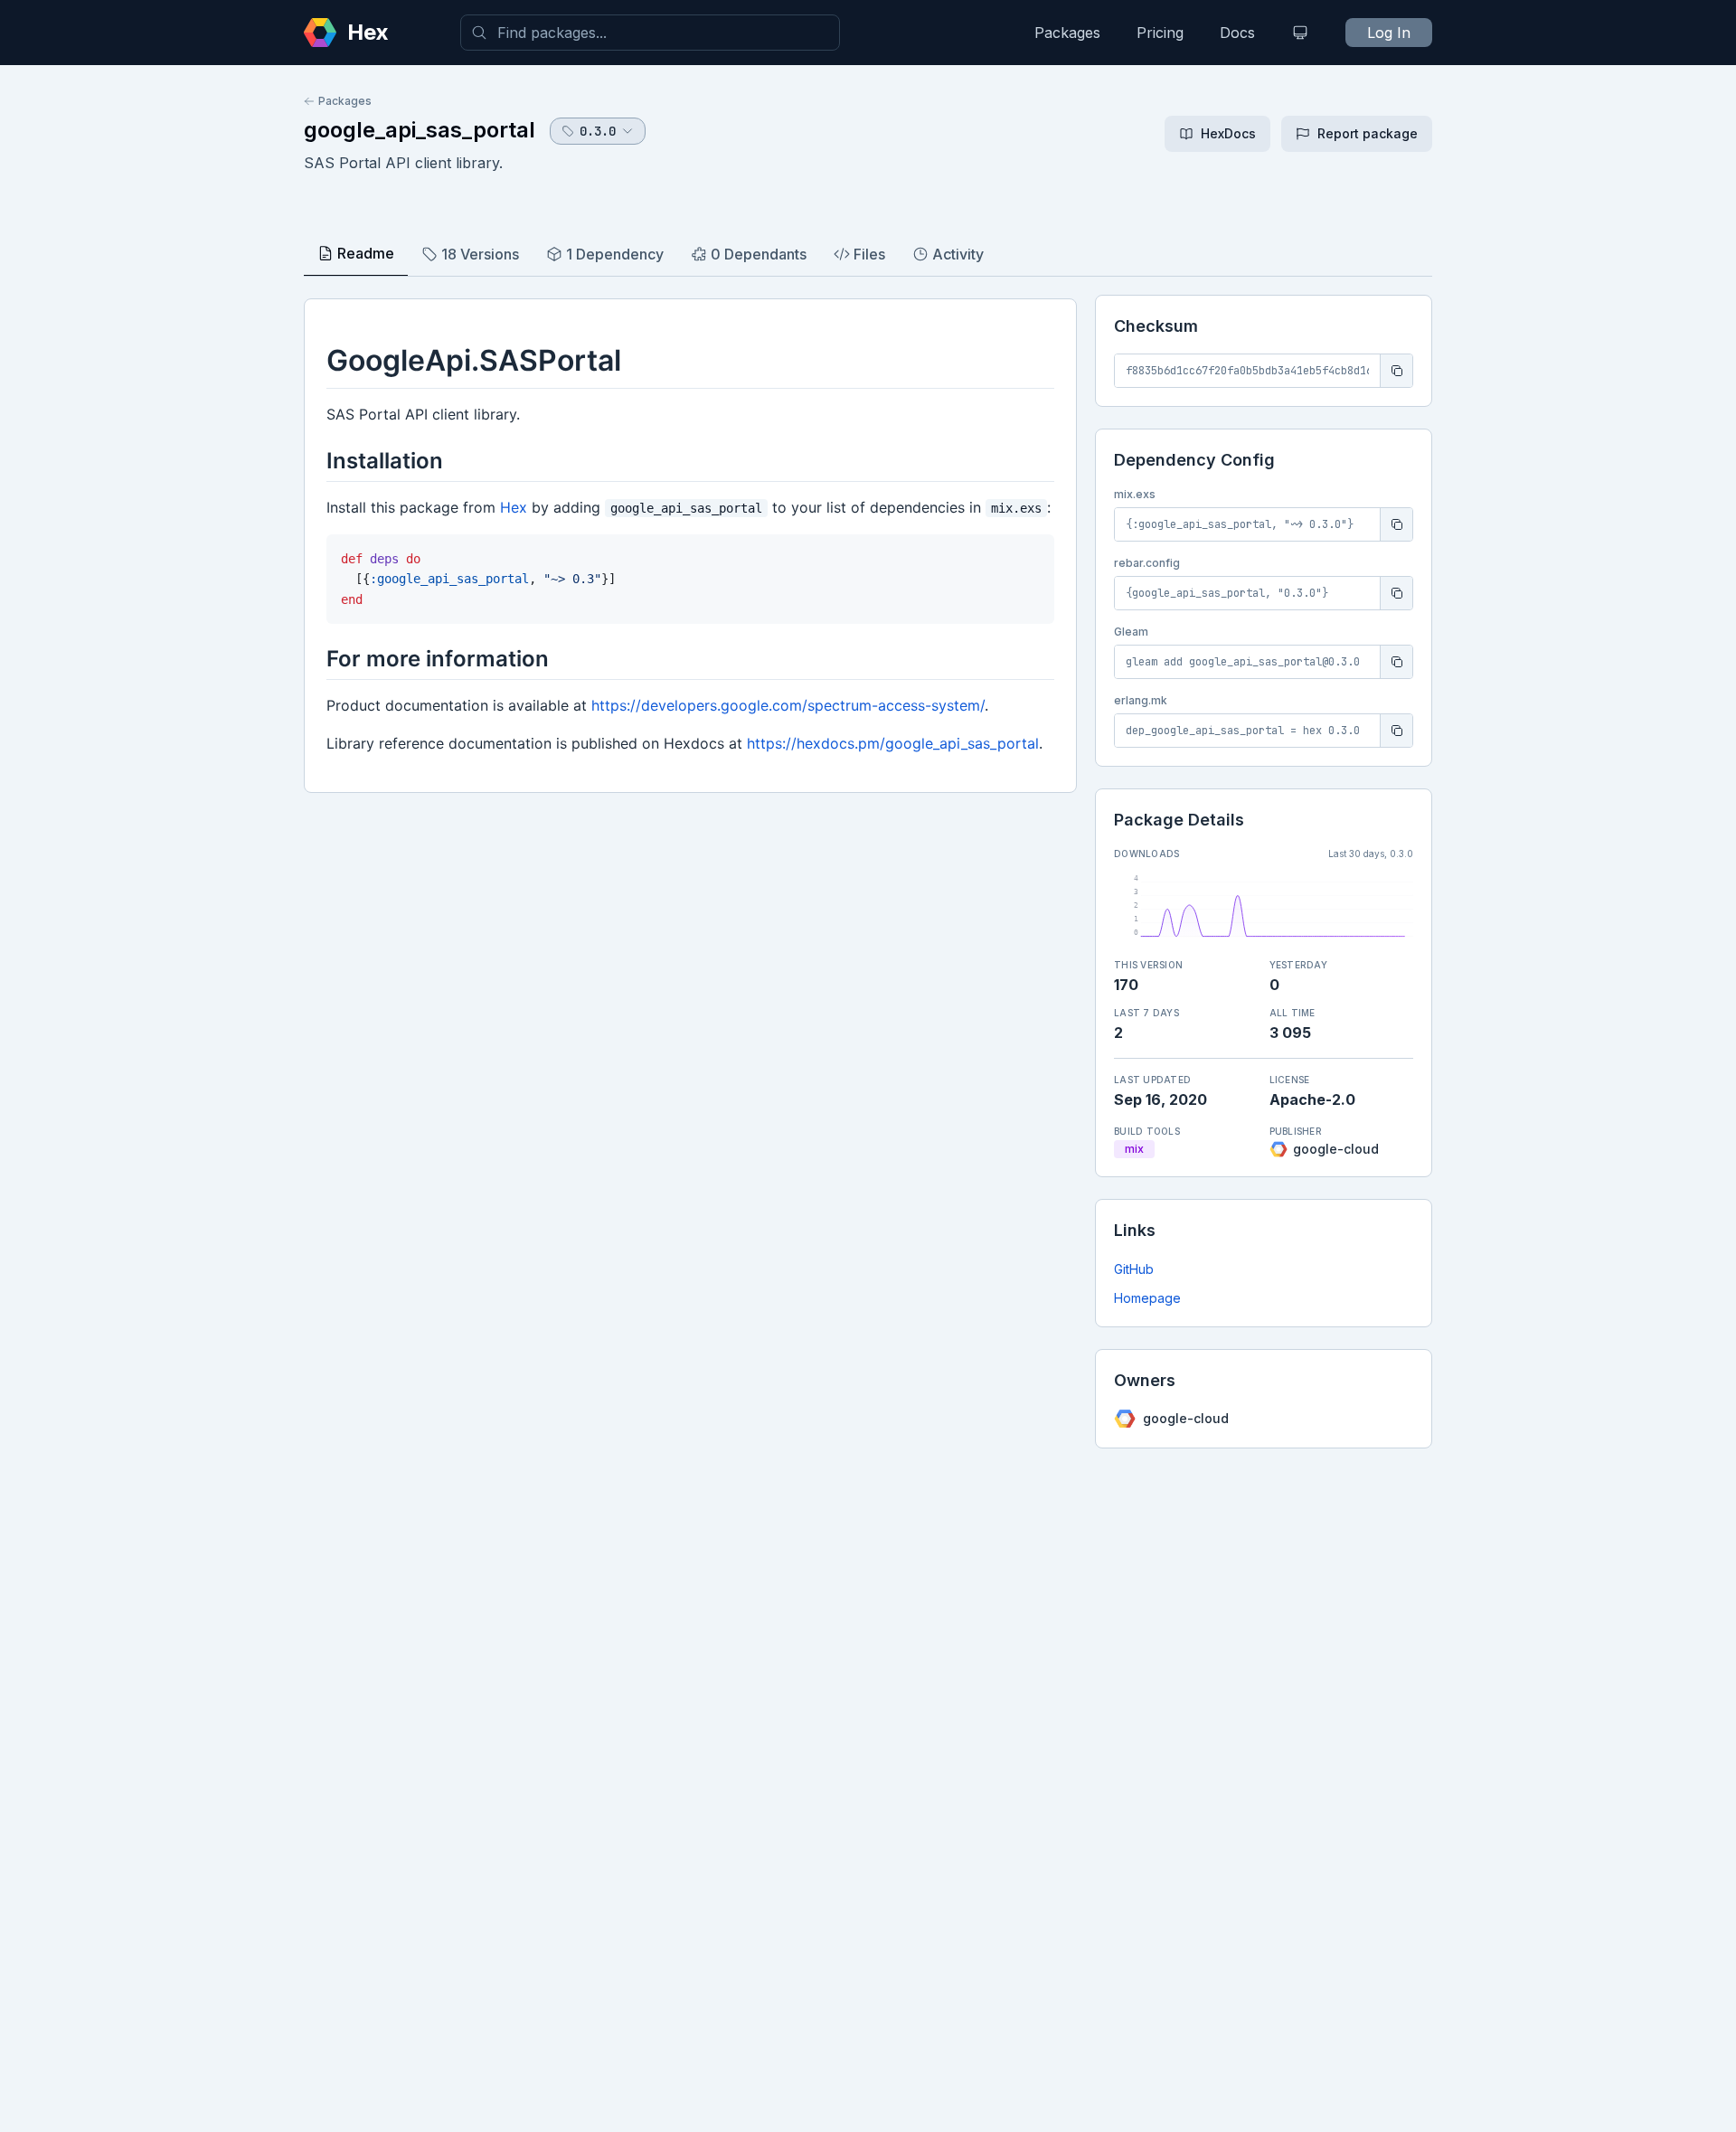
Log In (1389, 33)
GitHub (1134, 1269)
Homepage (1147, 1298)
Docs (1237, 33)
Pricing (1160, 33)
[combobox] (650, 33)
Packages (1067, 33)
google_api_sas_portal (420, 130)
